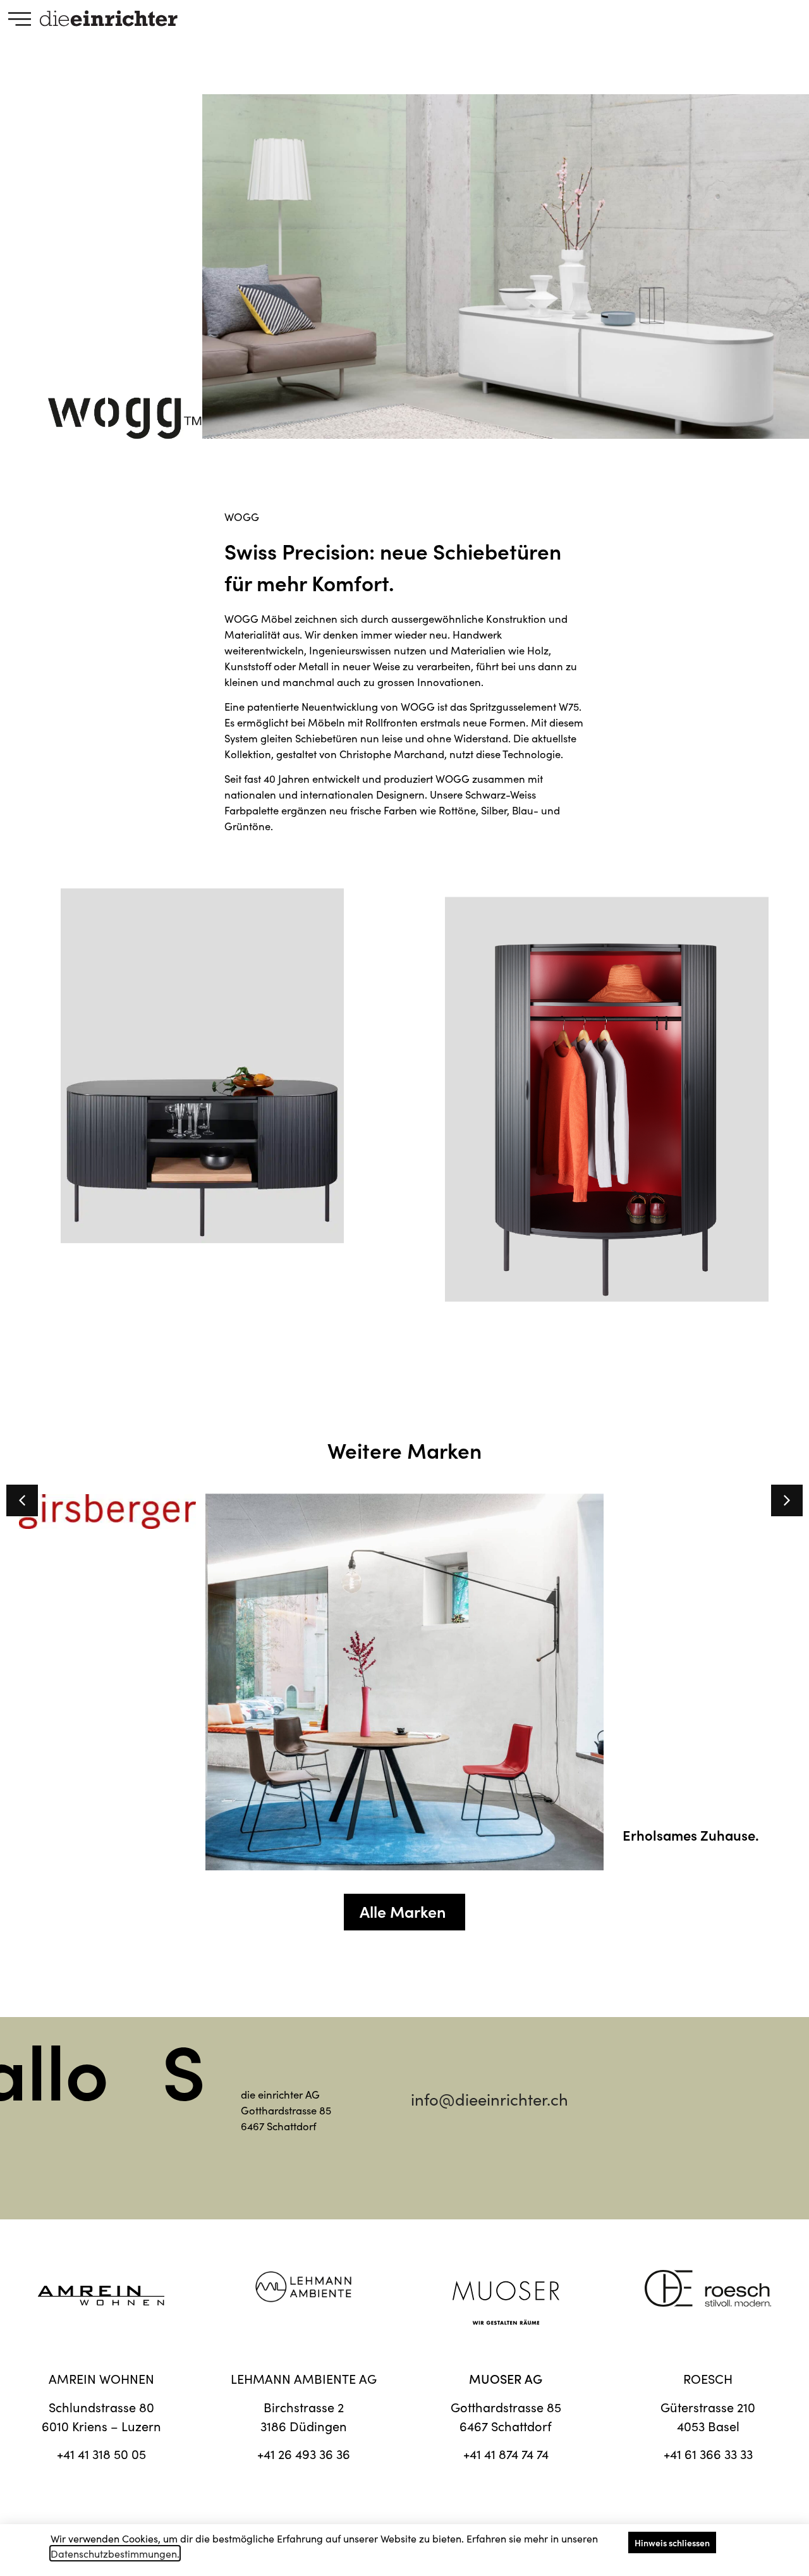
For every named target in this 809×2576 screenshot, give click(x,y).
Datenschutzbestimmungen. (115, 2553)
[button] (787, 1500)
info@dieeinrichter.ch (490, 2099)
